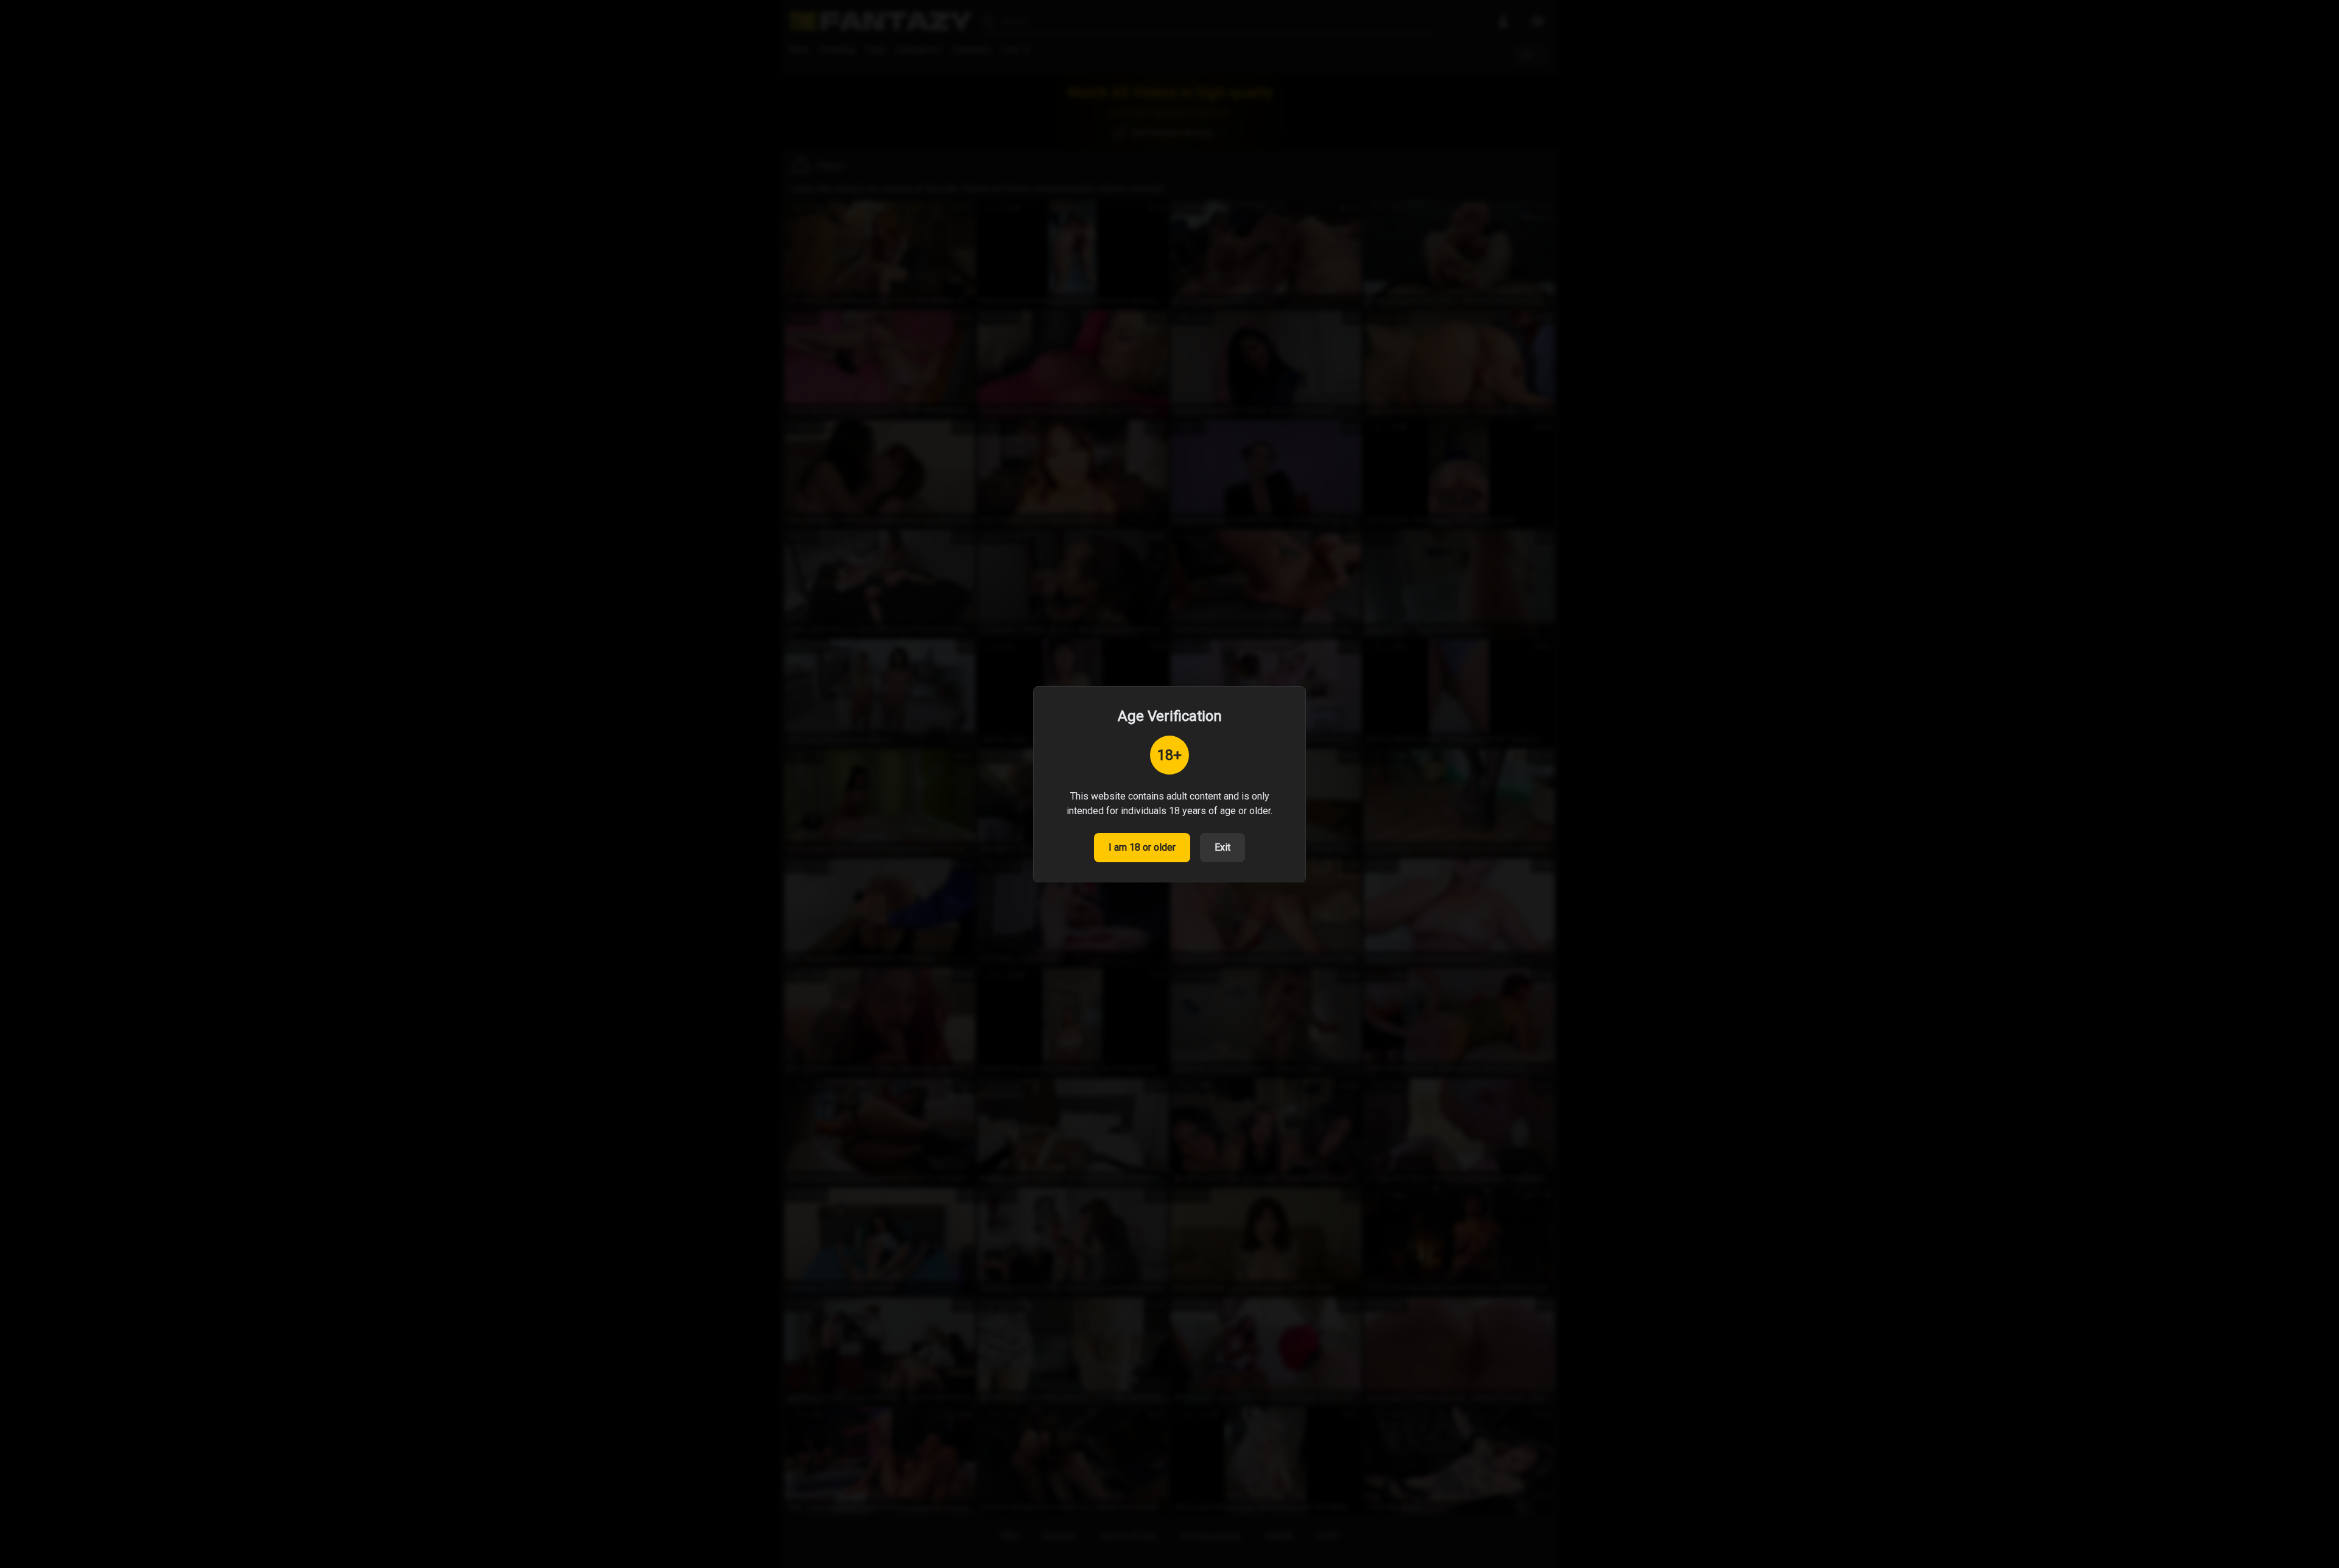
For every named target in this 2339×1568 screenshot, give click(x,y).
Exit (1222, 847)
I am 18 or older (1142, 847)
